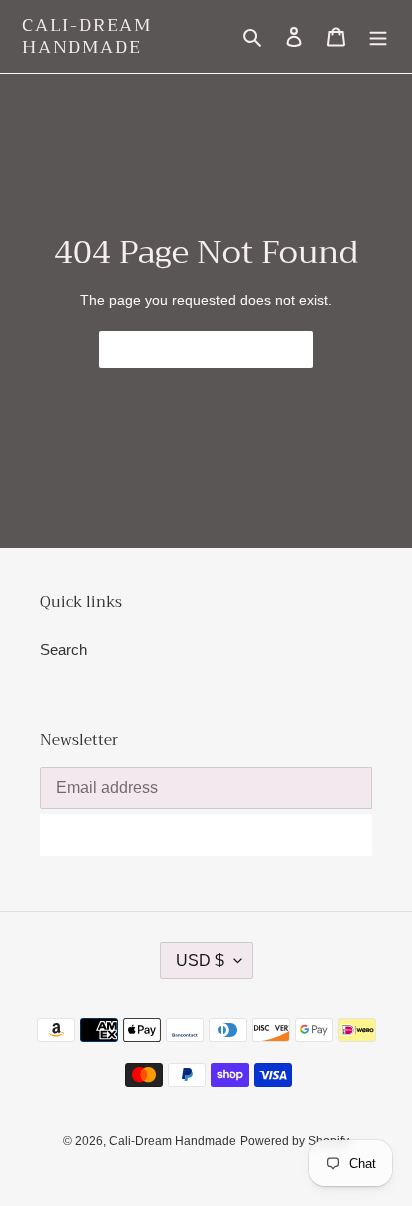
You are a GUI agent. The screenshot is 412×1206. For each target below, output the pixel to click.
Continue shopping (191, 349)
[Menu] (378, 36)
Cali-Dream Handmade (87, 36)
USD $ (200, 960)
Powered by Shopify (294, 1141)
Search (63, 649)
